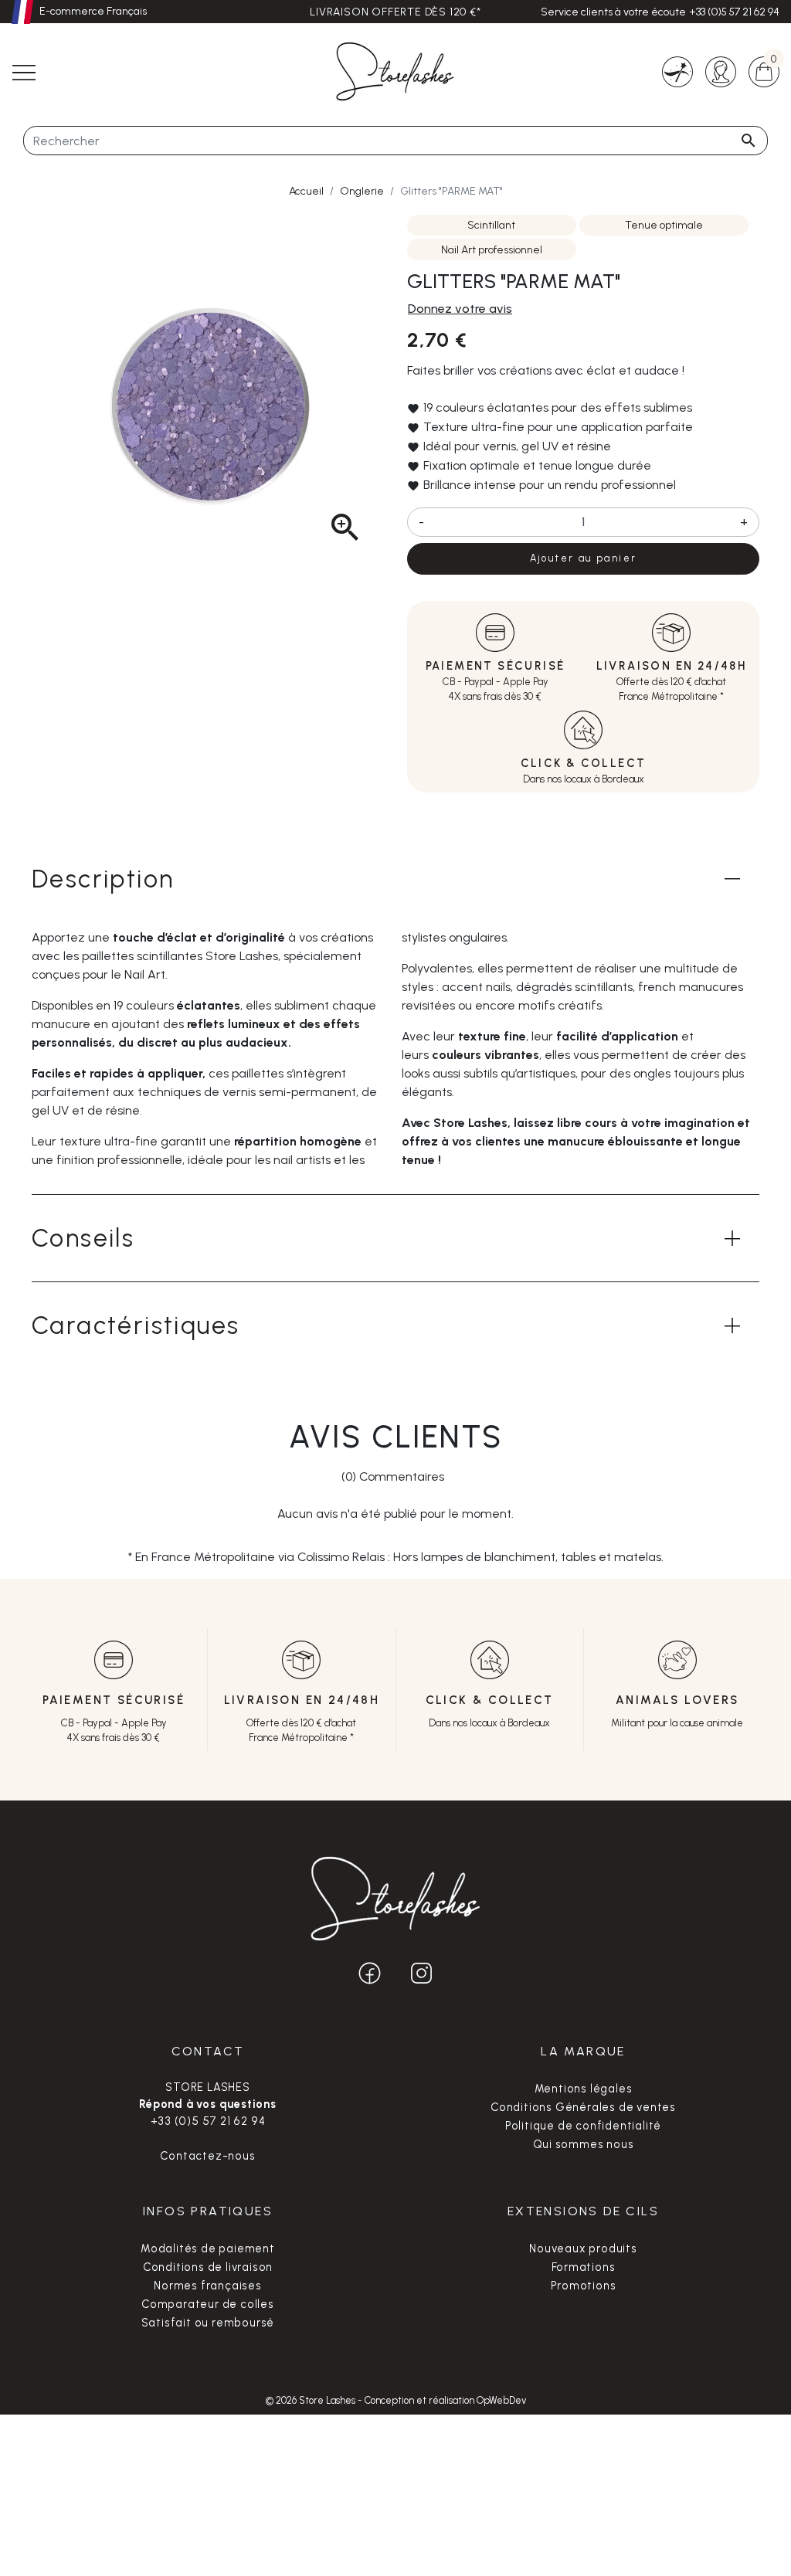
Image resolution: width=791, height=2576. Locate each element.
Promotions (584, 2286)
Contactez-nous (207, 2156)
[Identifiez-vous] (721, 71)
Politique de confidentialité (583, 2126)
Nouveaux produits (583, 2248)
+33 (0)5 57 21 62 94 (734, 12)
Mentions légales (584, 2089)
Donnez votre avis (460, 309)
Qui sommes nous (584, 2144)
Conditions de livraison (208, 2267)
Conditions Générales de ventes (583, 2107)
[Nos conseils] (677, 71)
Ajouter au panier (584, 558)
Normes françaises (208, 2286)
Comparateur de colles (208, 2304)
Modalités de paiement (208, 2248)
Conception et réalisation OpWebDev (445, 2400)
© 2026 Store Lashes (312, 2400)
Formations (584, 2267)
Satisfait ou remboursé (208, 2323)
